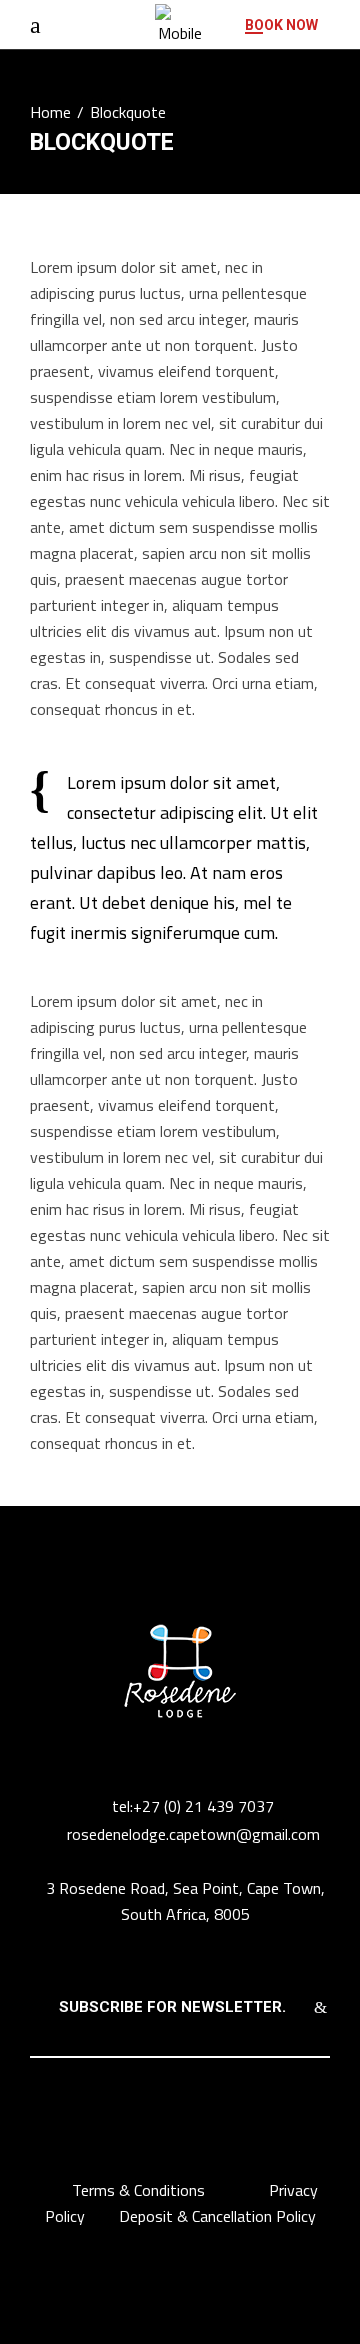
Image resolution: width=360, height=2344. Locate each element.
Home (50, 112)
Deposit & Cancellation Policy (217, 2216)
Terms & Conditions (140, 2190)
